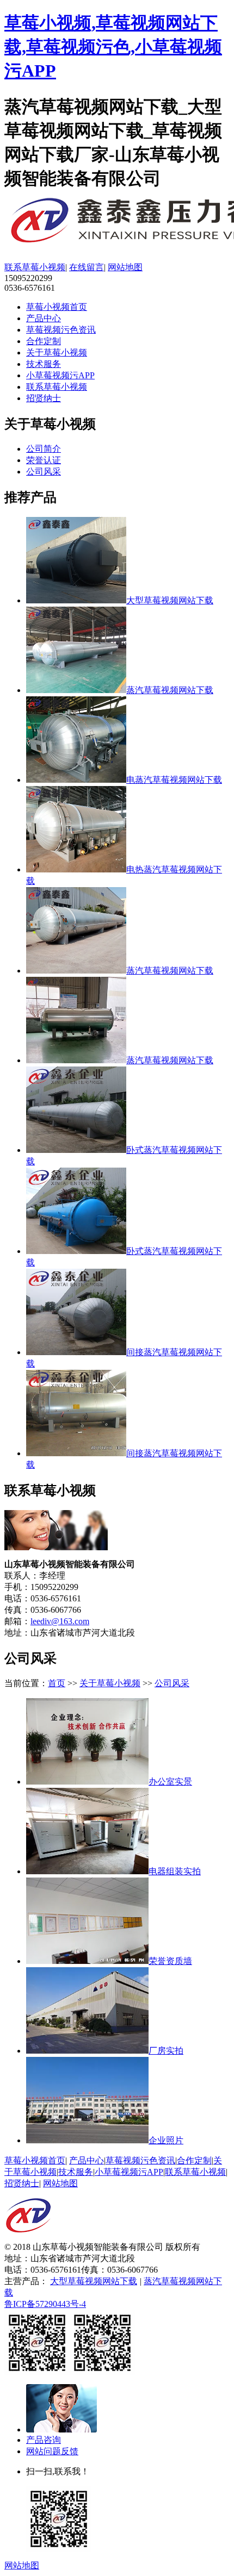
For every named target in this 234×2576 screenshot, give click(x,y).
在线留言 (87, 267)
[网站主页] (28, 2239)
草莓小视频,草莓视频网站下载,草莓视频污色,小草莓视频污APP (113, 47)
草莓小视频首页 (57, 307)
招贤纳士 (44, 398)
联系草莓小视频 (35, 267)
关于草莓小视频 (57, 353)
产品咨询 (44, 2440)
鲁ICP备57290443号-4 (45, 2304)
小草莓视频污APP (60, 375)
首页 (57, 1683)
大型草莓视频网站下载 (94, 2281)
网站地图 (125, 267)
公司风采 (44, 472)
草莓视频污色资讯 (61, 330)
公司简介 (44, 449)
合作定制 (44, 341)
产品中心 (44, 318)
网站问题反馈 (52, 2451)
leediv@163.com (60, 1621)
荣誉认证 (44, 460)
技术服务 (44, 364)
